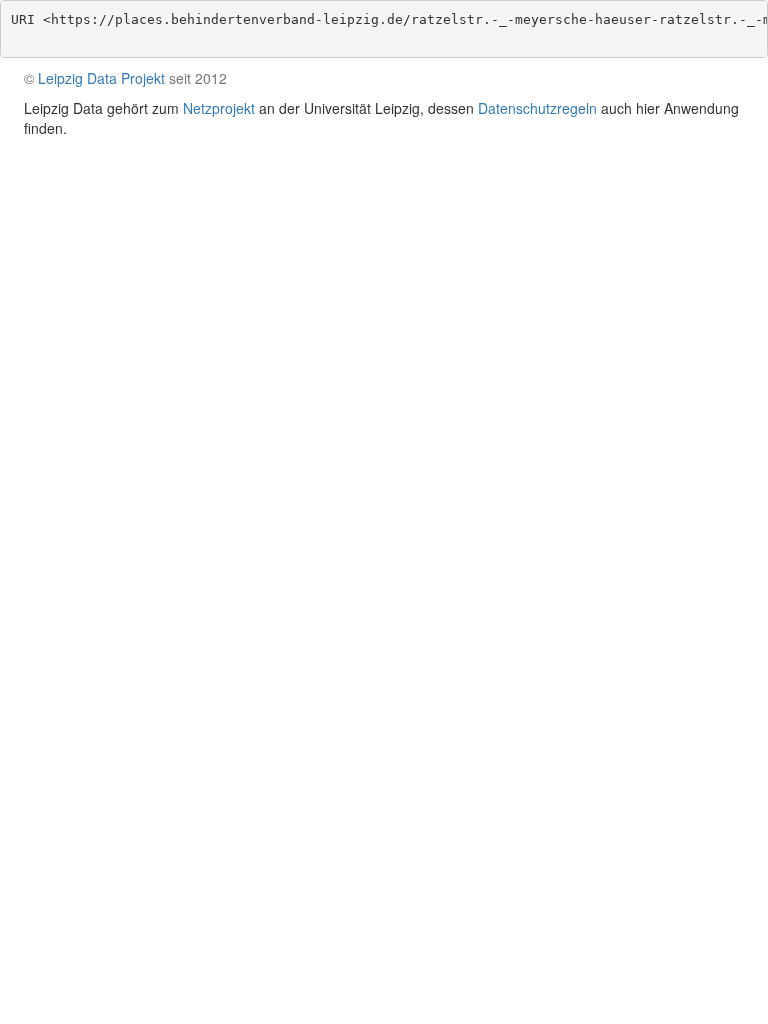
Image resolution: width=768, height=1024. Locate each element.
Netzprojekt (219, 108)
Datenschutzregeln (537, 108)
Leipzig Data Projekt (101, 78)
